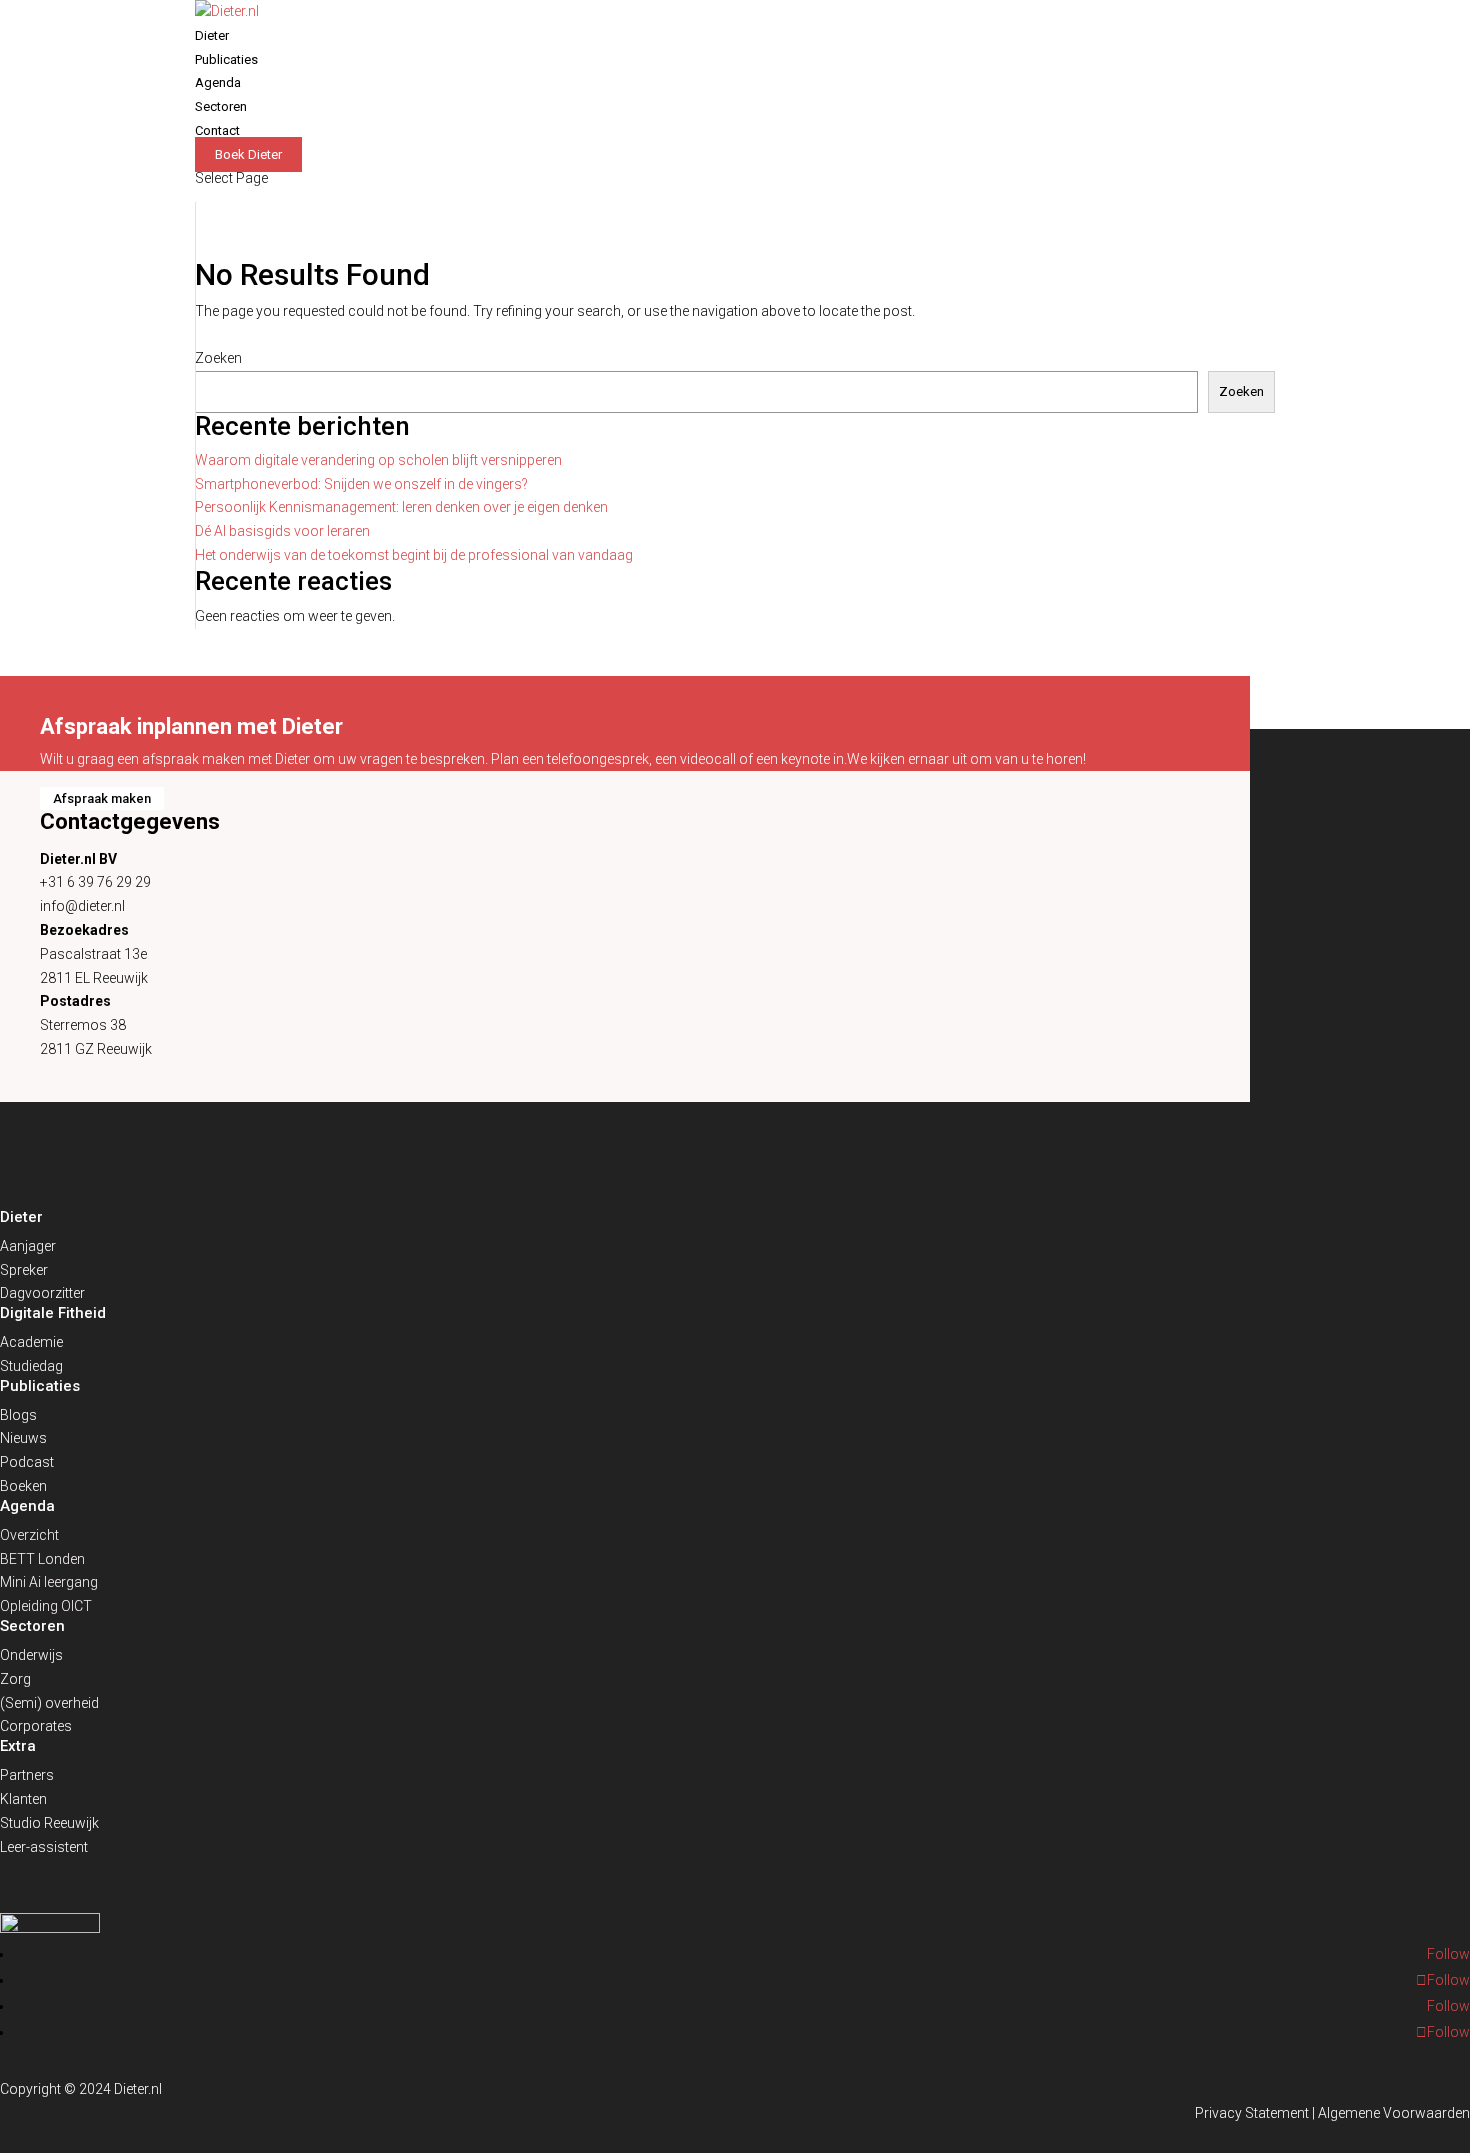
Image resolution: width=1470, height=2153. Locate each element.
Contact (217, 130)
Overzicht (29, 1535)
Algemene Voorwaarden (1394, 2113)
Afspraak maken (102, 798)
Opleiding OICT (46, 1606)
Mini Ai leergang (49, 1582)
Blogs (18, 1415)
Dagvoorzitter (42, 1293)
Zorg (15, 1679)
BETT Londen (42, 1559)
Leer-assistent (44, 1847)
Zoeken (218, 358)
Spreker (24, 1270)
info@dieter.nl (82, 906)
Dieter (212, 35)
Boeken (23, 1486)
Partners (27, 1775)
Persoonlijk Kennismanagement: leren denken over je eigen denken (401, 507)
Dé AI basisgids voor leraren (282, 531)
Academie (31, 1342)
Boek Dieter (248, 154)
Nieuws (23, 1438)
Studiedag (31, 1366)
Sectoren (221, 106)
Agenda (218, 82)
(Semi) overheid (49, 1703)
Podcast (27, 1462)
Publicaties (226, 59)
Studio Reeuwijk (49, 1823)
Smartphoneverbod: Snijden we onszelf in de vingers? (361, 484)
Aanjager (28, 1246)
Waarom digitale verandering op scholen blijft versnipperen (378, 460)
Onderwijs (31, 1655)
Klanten (23, 1799)
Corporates (36, 1726)
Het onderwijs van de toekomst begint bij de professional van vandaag (414, 555)
